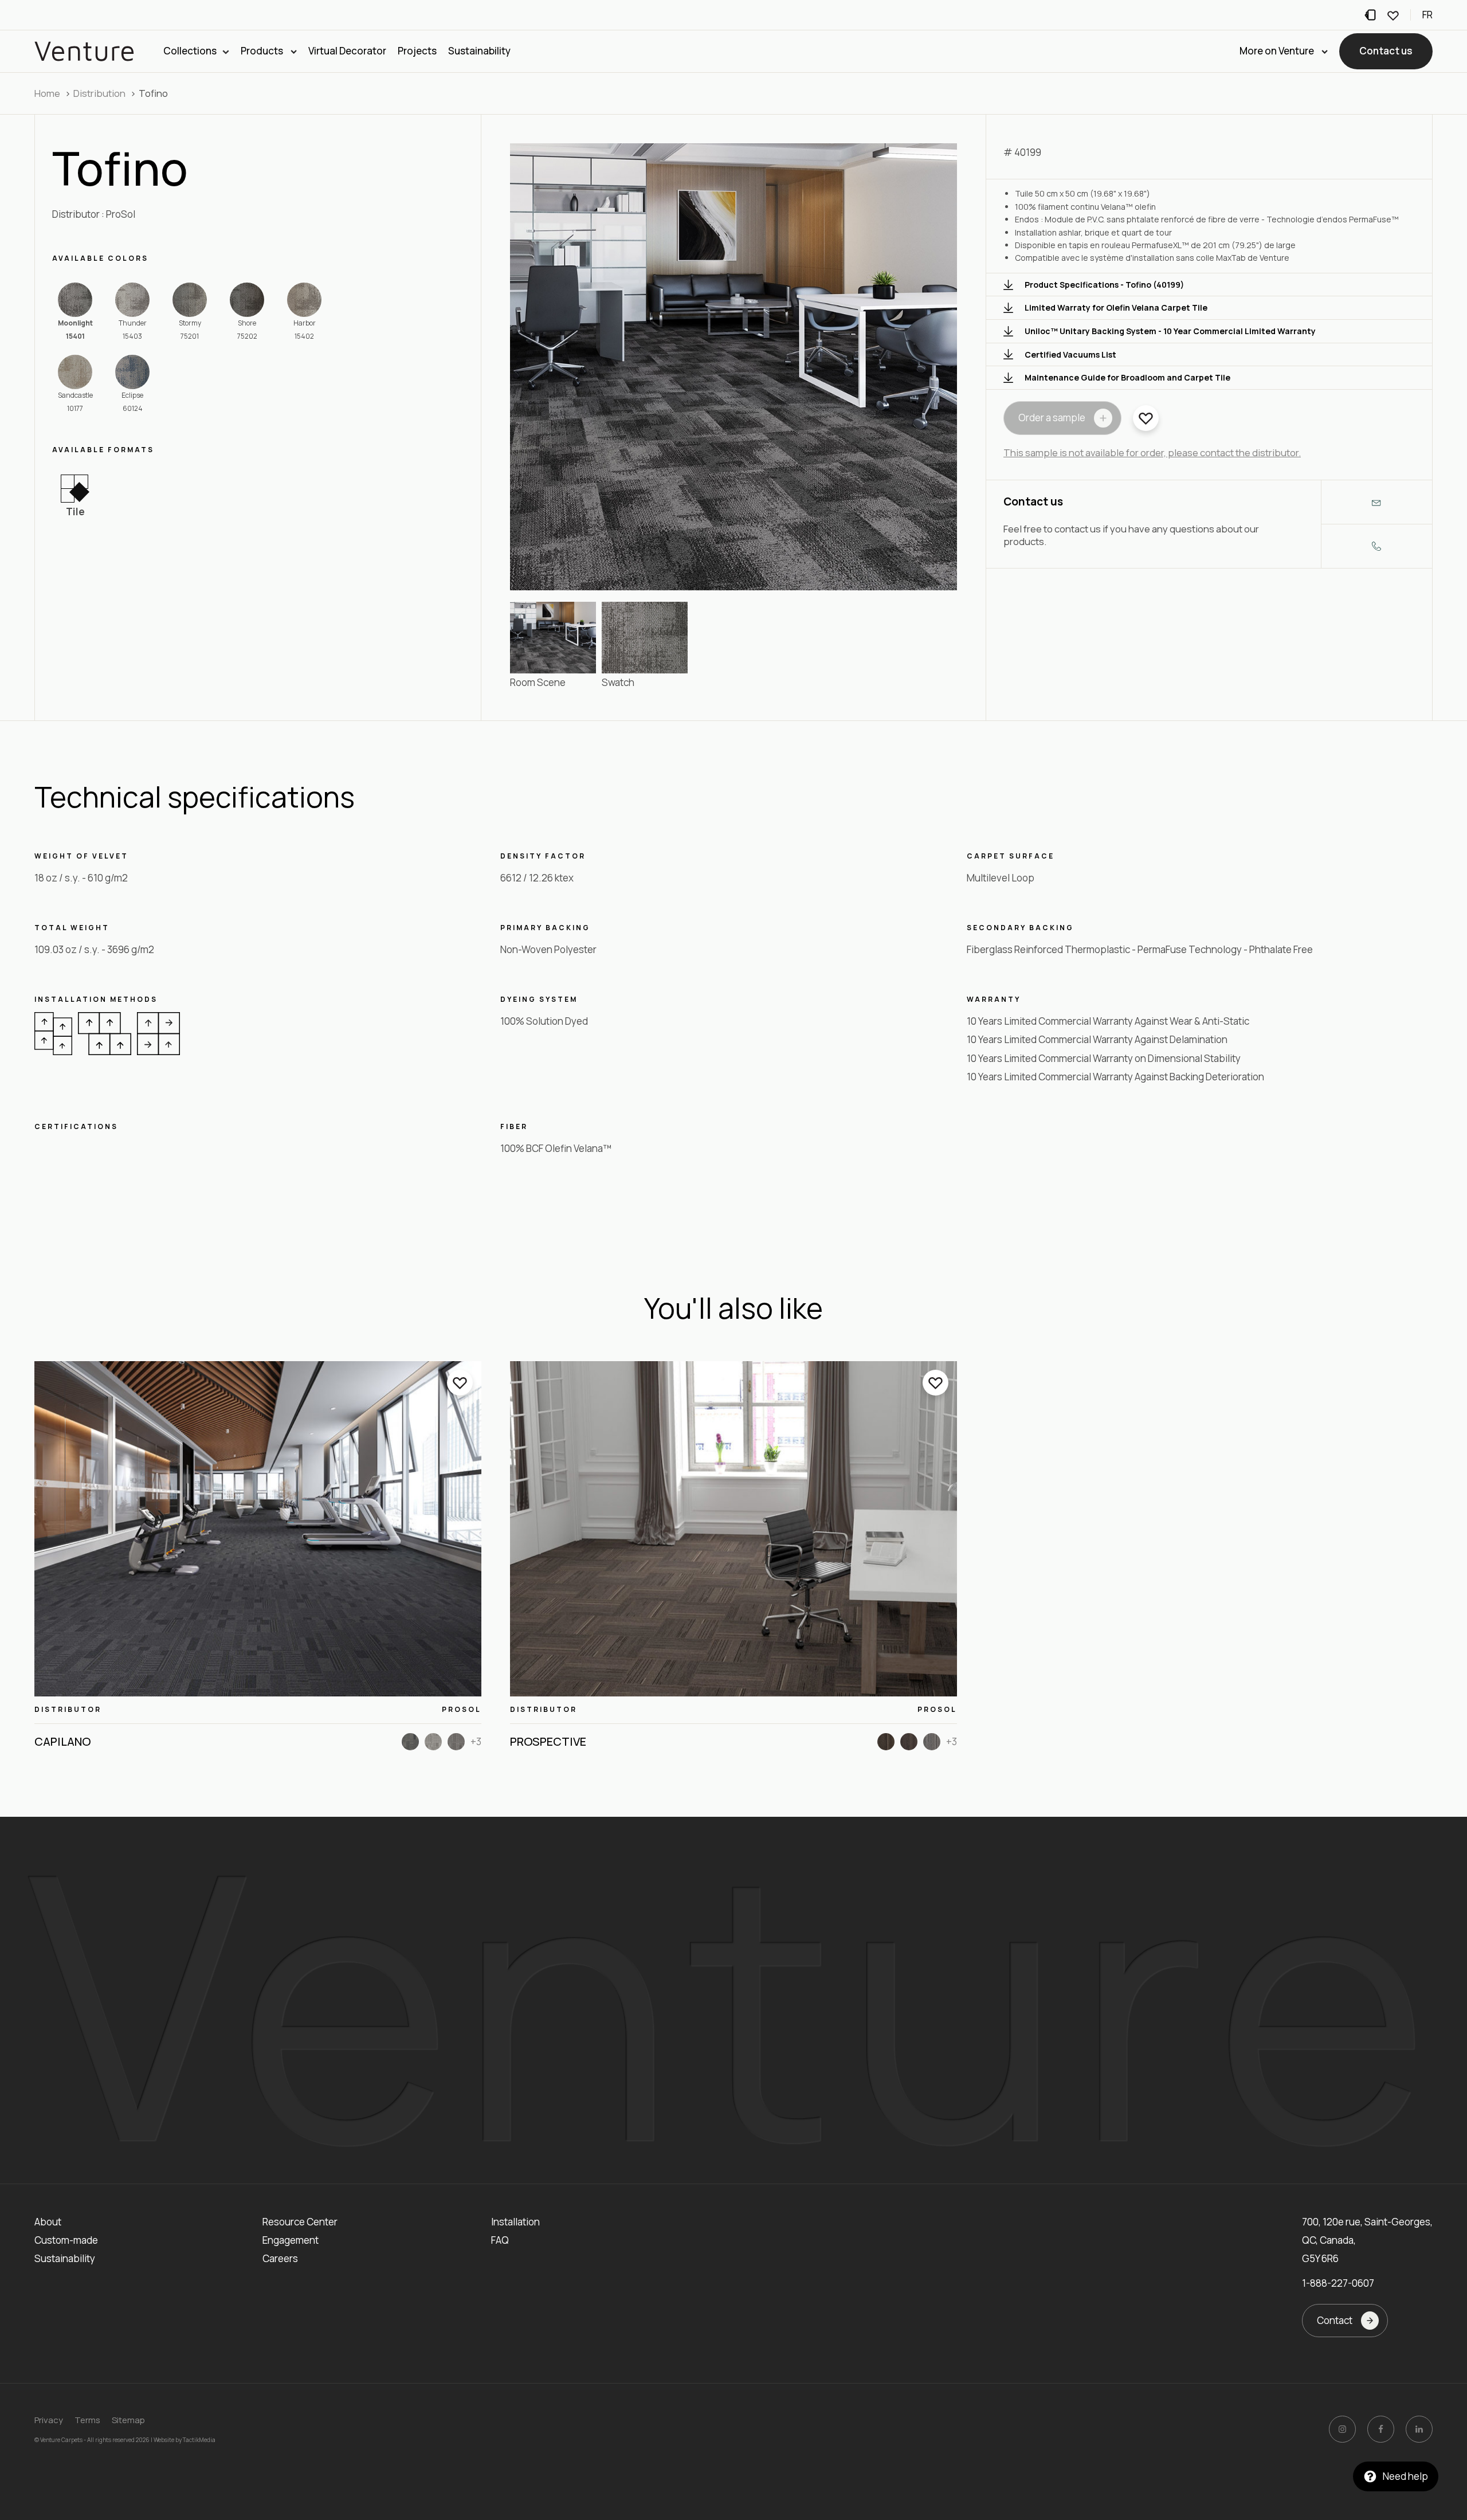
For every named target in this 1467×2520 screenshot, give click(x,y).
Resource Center (300, 2222)
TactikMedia (199, 2440)
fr (1427, 15)
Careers (280, 2258)
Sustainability (479, 51)
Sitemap (128, 2420)
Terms (87, 2420)
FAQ (500, 2240)
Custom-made (66, 2240)
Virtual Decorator (347, 51)
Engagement (291, 2240)
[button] (1386, 52)
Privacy (49, 2420)
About (48, 2222)
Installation (515, 2222)
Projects (417, 51)
